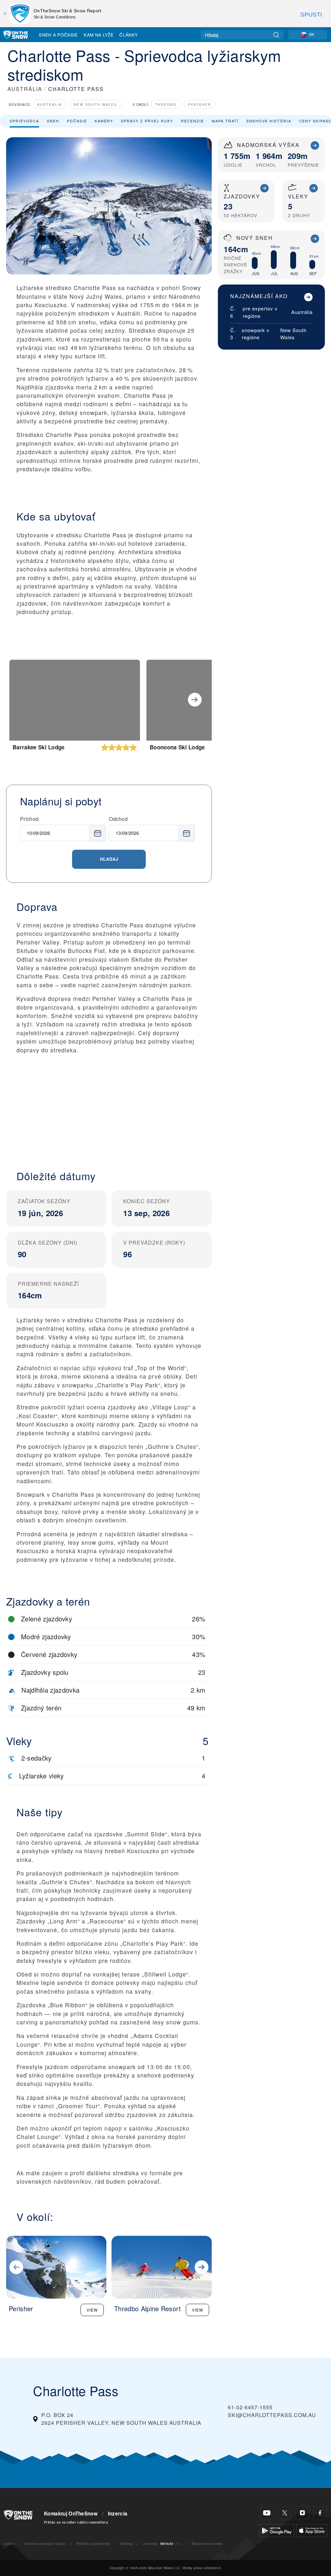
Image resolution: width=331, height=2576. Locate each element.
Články (128, 35)
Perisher (200, 104)
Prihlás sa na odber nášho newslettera (76, 2522)
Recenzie (192, 121)
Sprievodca (24, 121)
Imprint (9, 2543)
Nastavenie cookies (207, 2543)
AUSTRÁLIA (25, 89)
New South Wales (95, 104)
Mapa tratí (225, 121)
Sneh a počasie (58, 35)
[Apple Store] (312, 2530)
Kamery (104, 121)
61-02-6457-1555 (250, 2407)
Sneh (53, 121)
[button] (109, 1107)
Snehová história (269, 121)
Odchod (118, 819)
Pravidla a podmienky (93, 2543)
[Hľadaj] (276, 35)
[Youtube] (267, 2513)
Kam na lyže (99, 35)
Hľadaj (109, 859)
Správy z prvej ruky (147, 121)
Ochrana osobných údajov (45, 2543)
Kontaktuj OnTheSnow (71, 2514)
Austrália (50, 104)
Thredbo (166, 104)
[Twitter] (285, 2513)
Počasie (77, 121)
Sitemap (127, 2543)
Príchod (29, 819)
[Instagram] (302, 2513)
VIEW (92, 2310)
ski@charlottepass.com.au (272, 2415)
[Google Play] (277, 2530)
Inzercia (118, 2514)
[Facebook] (320, 2513)
